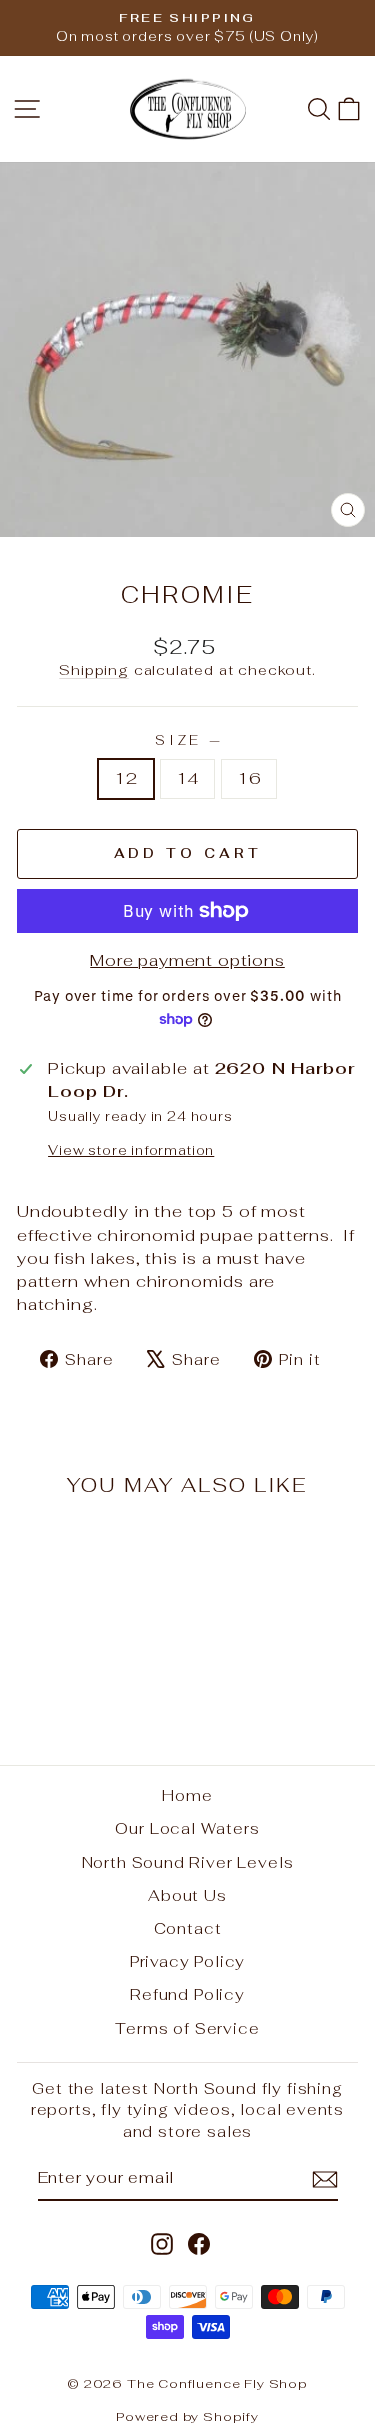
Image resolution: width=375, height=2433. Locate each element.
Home (187, 1795)
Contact (188, 1928)
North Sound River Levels (188, 1862)
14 (188, 778)
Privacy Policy (188, 1961)
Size (188, 740)
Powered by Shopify (187, 2416)
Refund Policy (187, 1994)
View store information (131, 1150)
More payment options (187, 960)
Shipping (94, 670)
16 (249, 778)
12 (126, 778)
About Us (187, 1895)
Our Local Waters (187, 1828)
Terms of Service (187, 2028)
